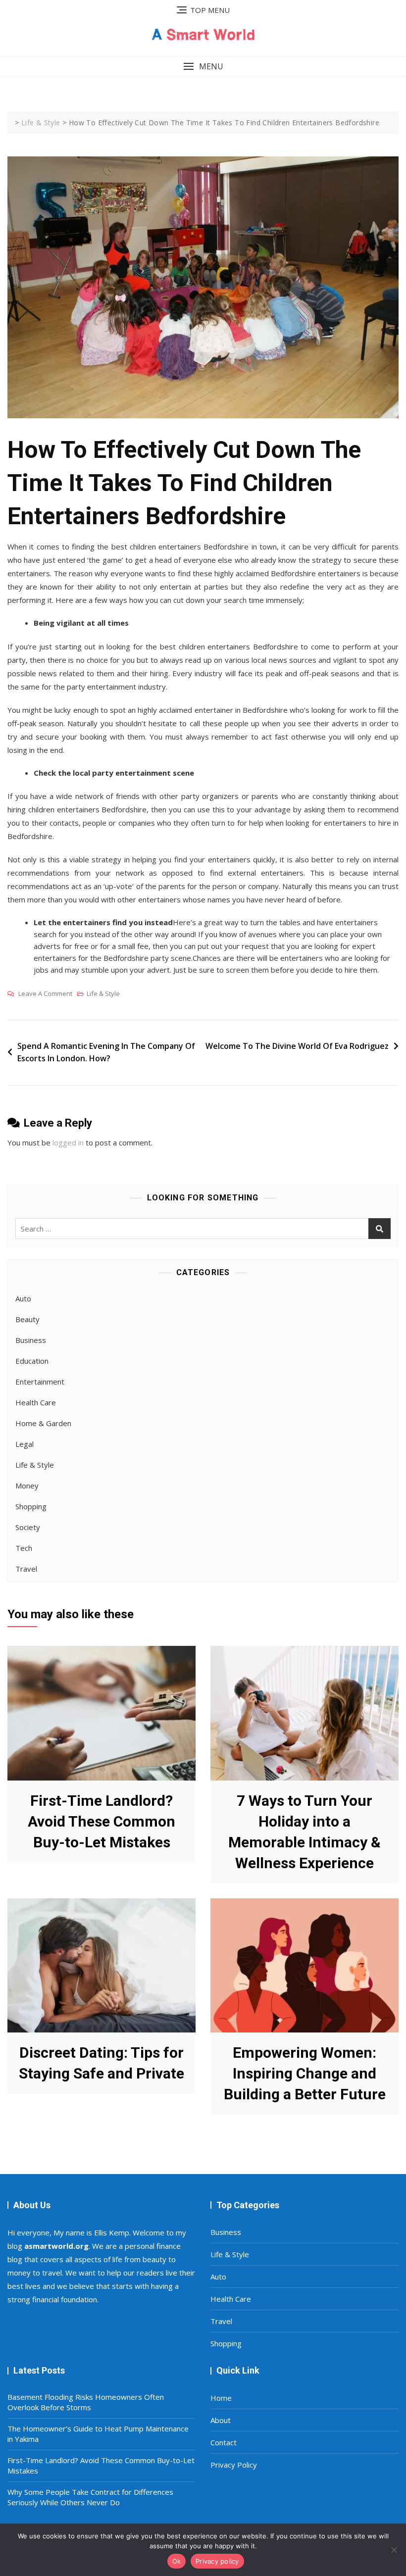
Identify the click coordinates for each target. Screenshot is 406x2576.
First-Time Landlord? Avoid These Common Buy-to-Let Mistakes (101, 1821)
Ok (177, 2561)
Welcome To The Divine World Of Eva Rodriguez (297, 1046)
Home (221, 2398)
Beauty (27, 1319)
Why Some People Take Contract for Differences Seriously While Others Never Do (90, 2497)
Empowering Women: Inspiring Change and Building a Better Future (305, 2073)
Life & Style (103, 993)
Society (28, 1527)
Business (31, 1340)
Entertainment (40, 1382)
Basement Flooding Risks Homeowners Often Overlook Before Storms (86, 2402)
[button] (203, 67)
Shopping (31, 1506)
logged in (68, 1142)
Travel (26, 1569)
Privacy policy (217, 2561)
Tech (24, 1548)
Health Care (36, 1402)
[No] (394, 2550)
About (221, 2420)
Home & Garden (43, 1423)
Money (27, 1486)
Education (32, 1361)
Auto (23, 1298)
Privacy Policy (234, 2465)
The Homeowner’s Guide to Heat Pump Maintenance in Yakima (98, 2434)
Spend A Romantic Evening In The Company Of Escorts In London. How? (106, 1052)
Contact (224, 2442)
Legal (25, 1444)
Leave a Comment (45, 994)
